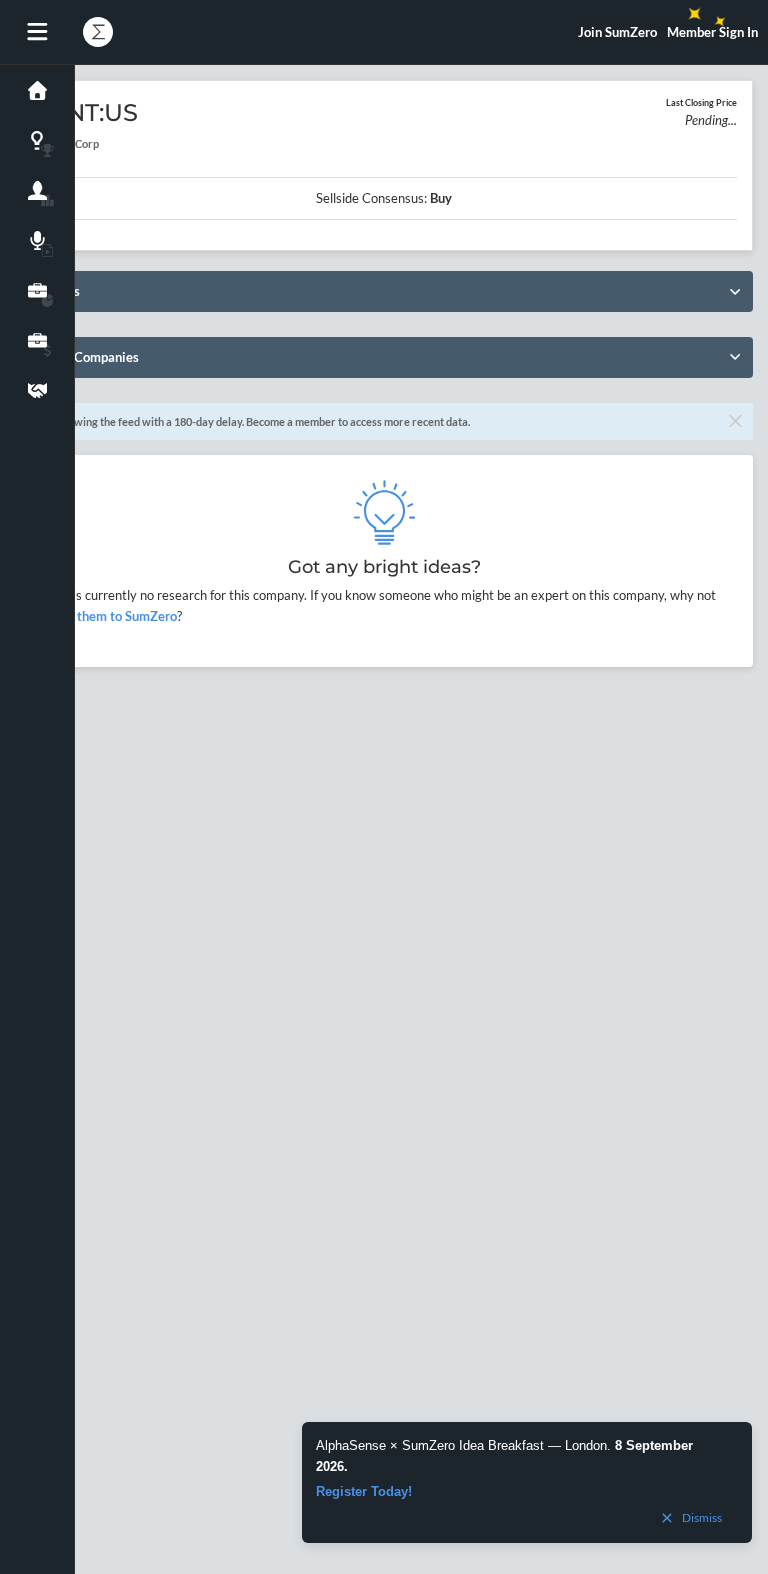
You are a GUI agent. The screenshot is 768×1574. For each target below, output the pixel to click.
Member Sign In (712, 32)
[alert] (527, 1482)
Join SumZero (617, 32)
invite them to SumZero (108, 616)
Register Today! (364, 1491)
